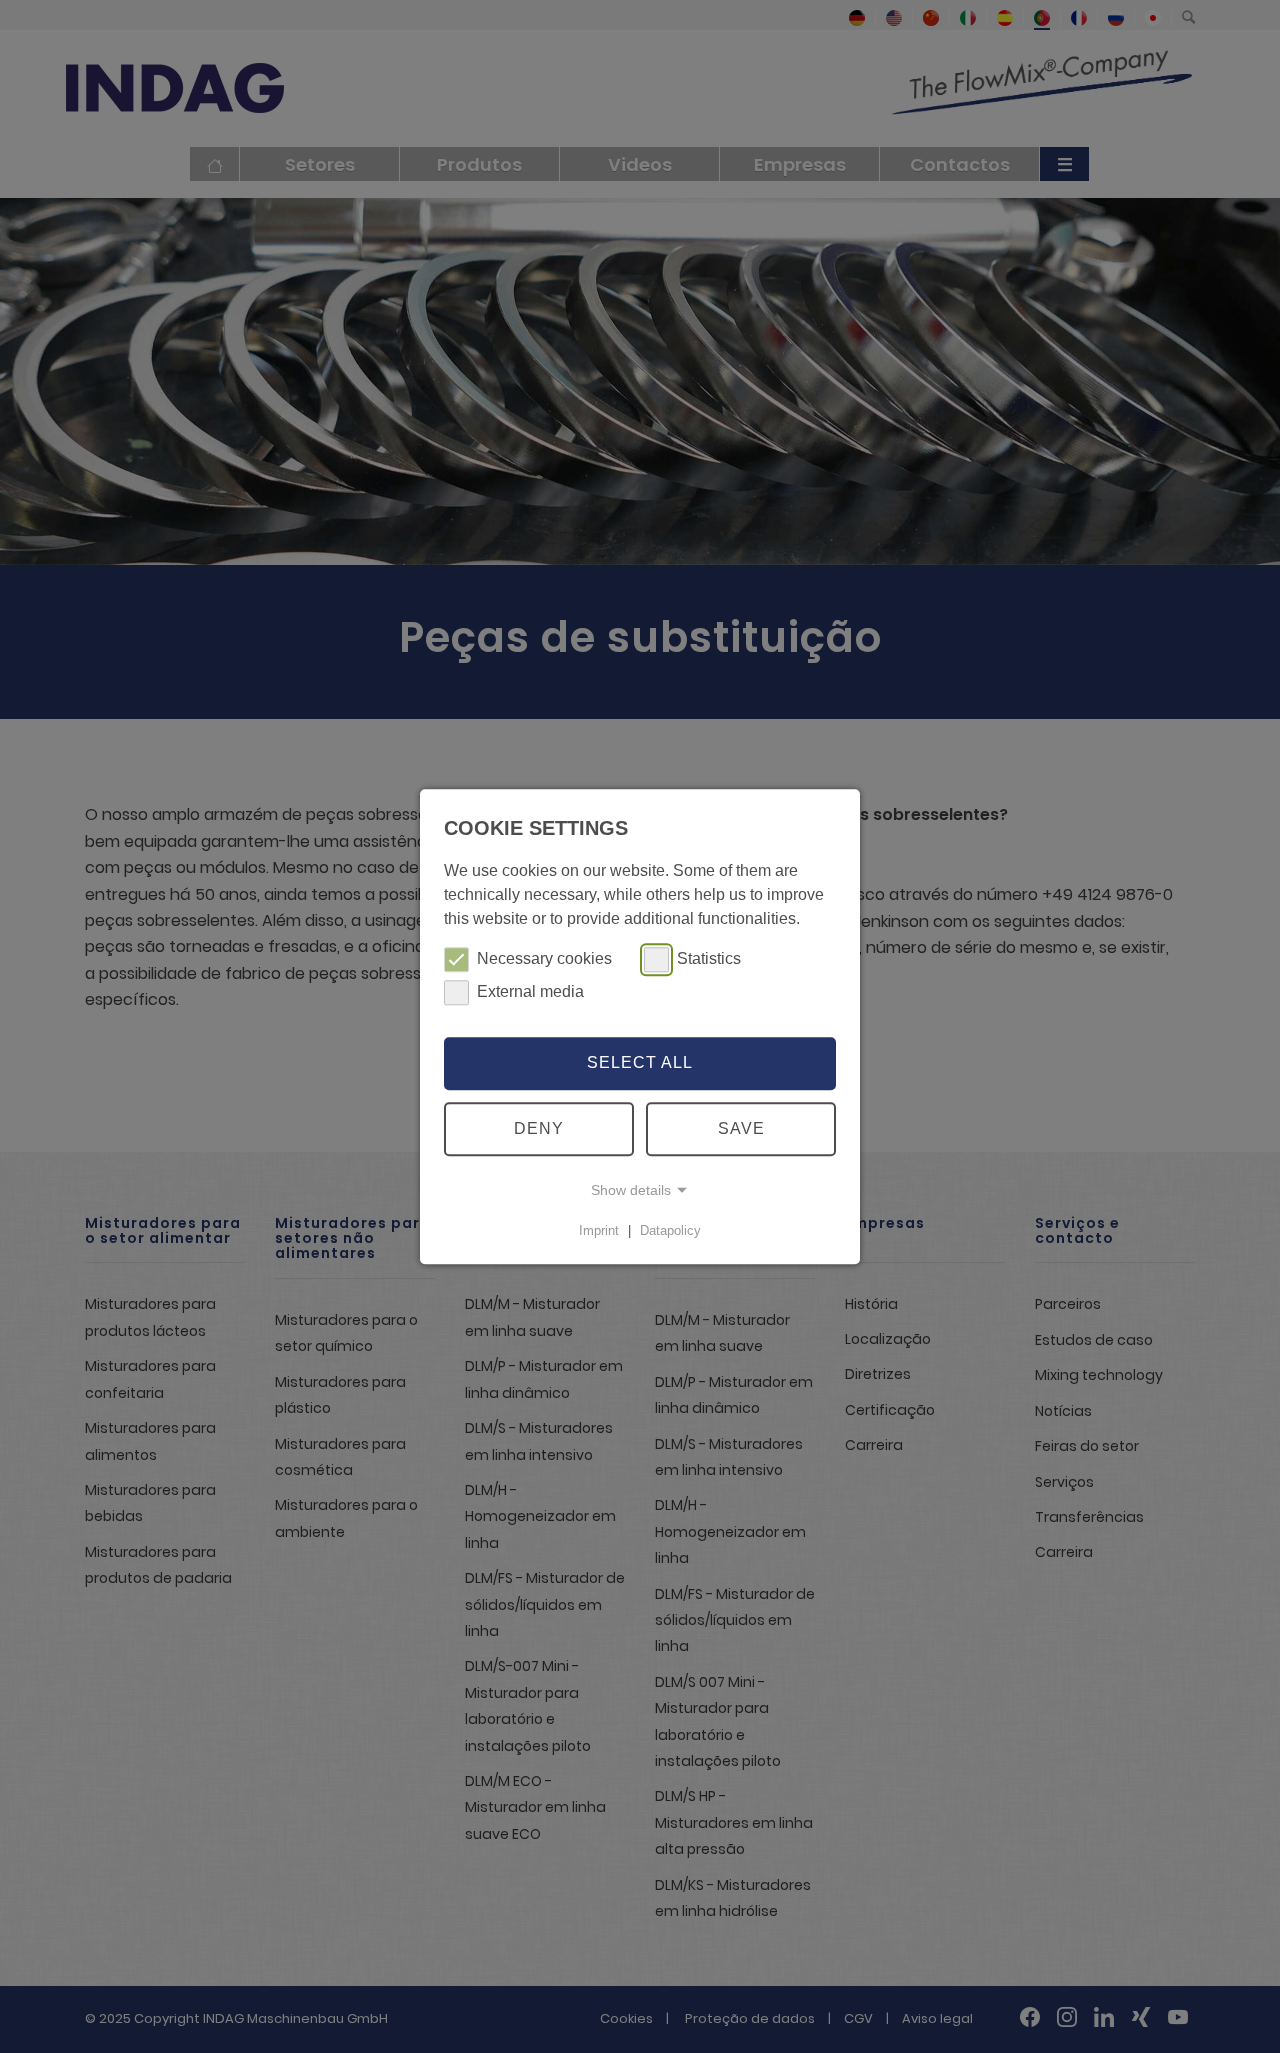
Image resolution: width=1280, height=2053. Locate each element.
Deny (539, 1128)
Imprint (599, 1230)
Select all (640, 1063)
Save (741, 1128)
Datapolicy (670, 1230)
